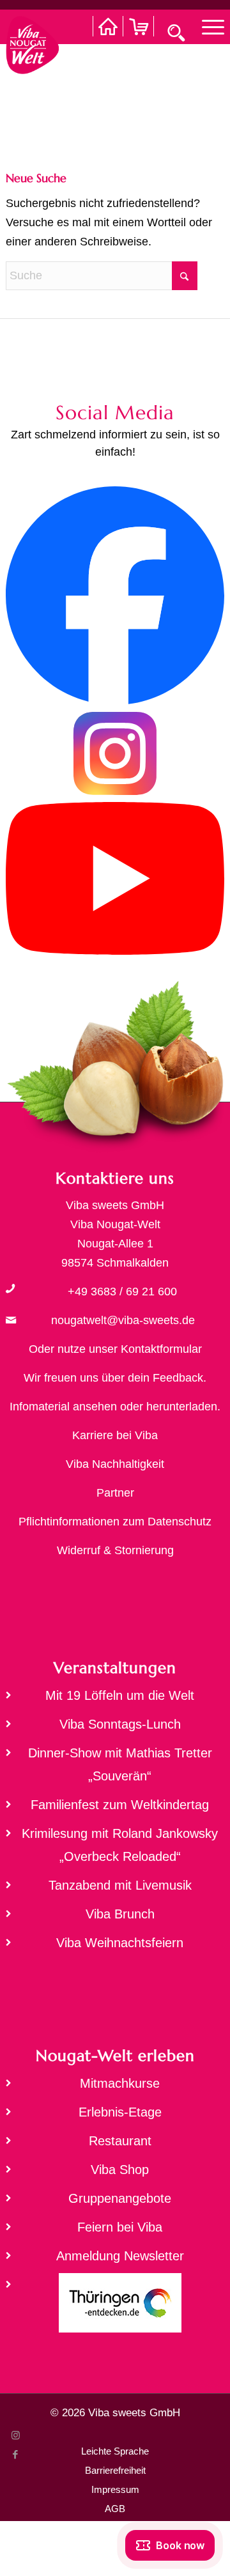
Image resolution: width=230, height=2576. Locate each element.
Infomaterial (40, 1407)
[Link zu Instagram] (15, 2435)
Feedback (178, 1378)
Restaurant (120, 2141)
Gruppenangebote (120, 2198)
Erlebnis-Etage (120, 2112)
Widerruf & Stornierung (115, 1550)
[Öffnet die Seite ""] (10, 1288)
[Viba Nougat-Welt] (32, 42)
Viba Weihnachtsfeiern (120, 1943)
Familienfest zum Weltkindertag (120, 1805)
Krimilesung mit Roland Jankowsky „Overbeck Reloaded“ (120, 1845)
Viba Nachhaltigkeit (115, 1464)
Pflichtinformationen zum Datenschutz (115, 1522)
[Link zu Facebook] (15, 2455)
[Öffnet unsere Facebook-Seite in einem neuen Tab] (115, 701)
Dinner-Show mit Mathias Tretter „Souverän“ (120, 1764)
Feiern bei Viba (120, 2227)
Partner (115, 1493)
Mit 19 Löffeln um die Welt (120, 1695)
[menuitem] (207, 26)
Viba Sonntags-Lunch (120, 1724)
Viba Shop (120, 2170)
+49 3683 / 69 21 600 (122, 1292)
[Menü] (207, 26)
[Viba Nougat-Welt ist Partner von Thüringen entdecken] (115, 2307)
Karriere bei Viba (115, 1435)
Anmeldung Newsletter (120, 2256)
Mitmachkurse (120, 2083)
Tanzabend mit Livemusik (120, 1885)
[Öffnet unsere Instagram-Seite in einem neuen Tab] (115, 792)
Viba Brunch (120, 1914)
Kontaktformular (161, 1349)
